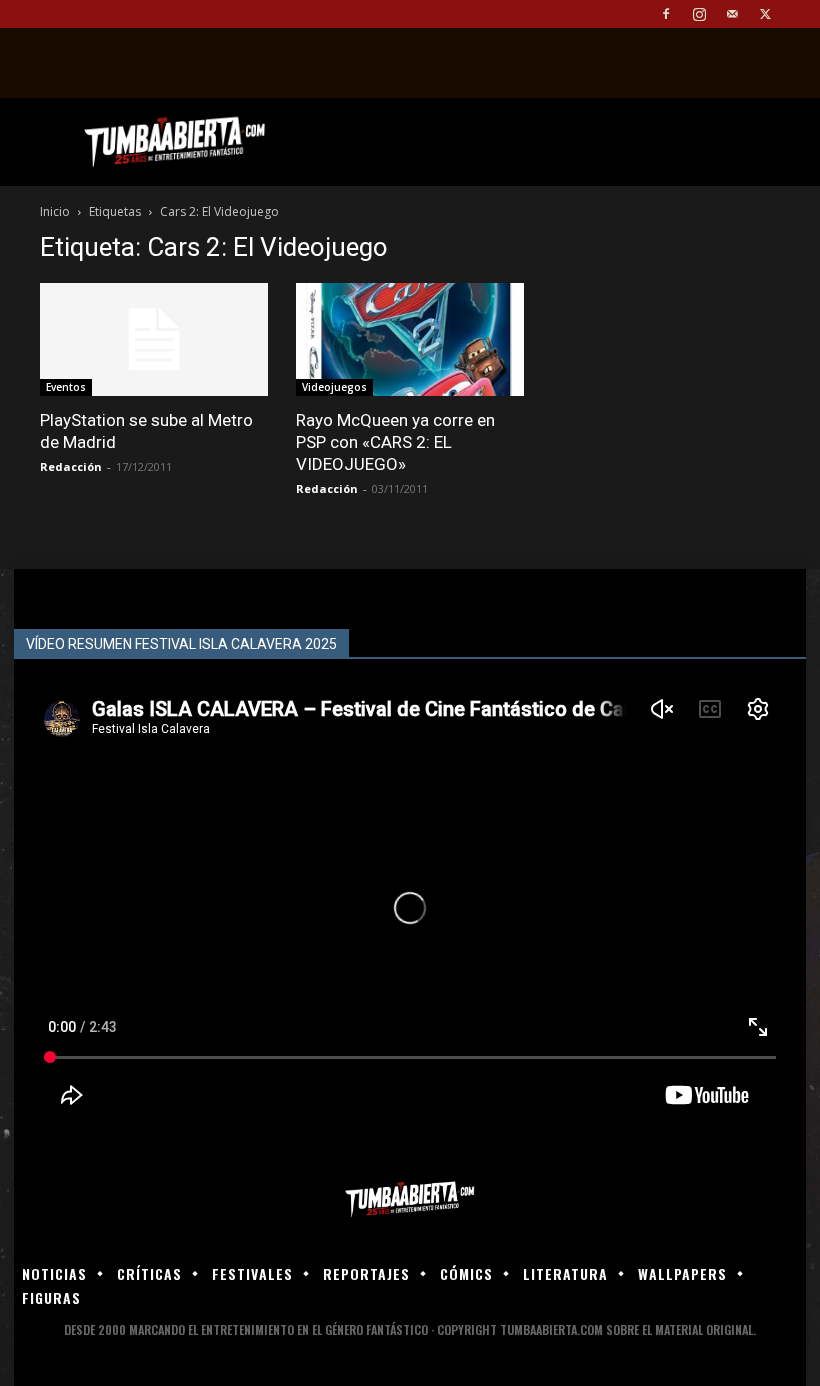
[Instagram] (699, 14)
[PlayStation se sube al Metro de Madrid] (154, 339)
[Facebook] (666, 14)
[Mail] (732, 14)
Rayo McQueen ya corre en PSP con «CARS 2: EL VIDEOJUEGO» (395, 442)
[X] (765, 14)
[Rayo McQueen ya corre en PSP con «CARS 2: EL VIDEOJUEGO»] (410, 339)
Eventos (66, 387)
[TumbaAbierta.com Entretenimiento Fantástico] (410, 1199)
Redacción (71, 466)
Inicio (55, 211)
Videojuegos (334, 387)
